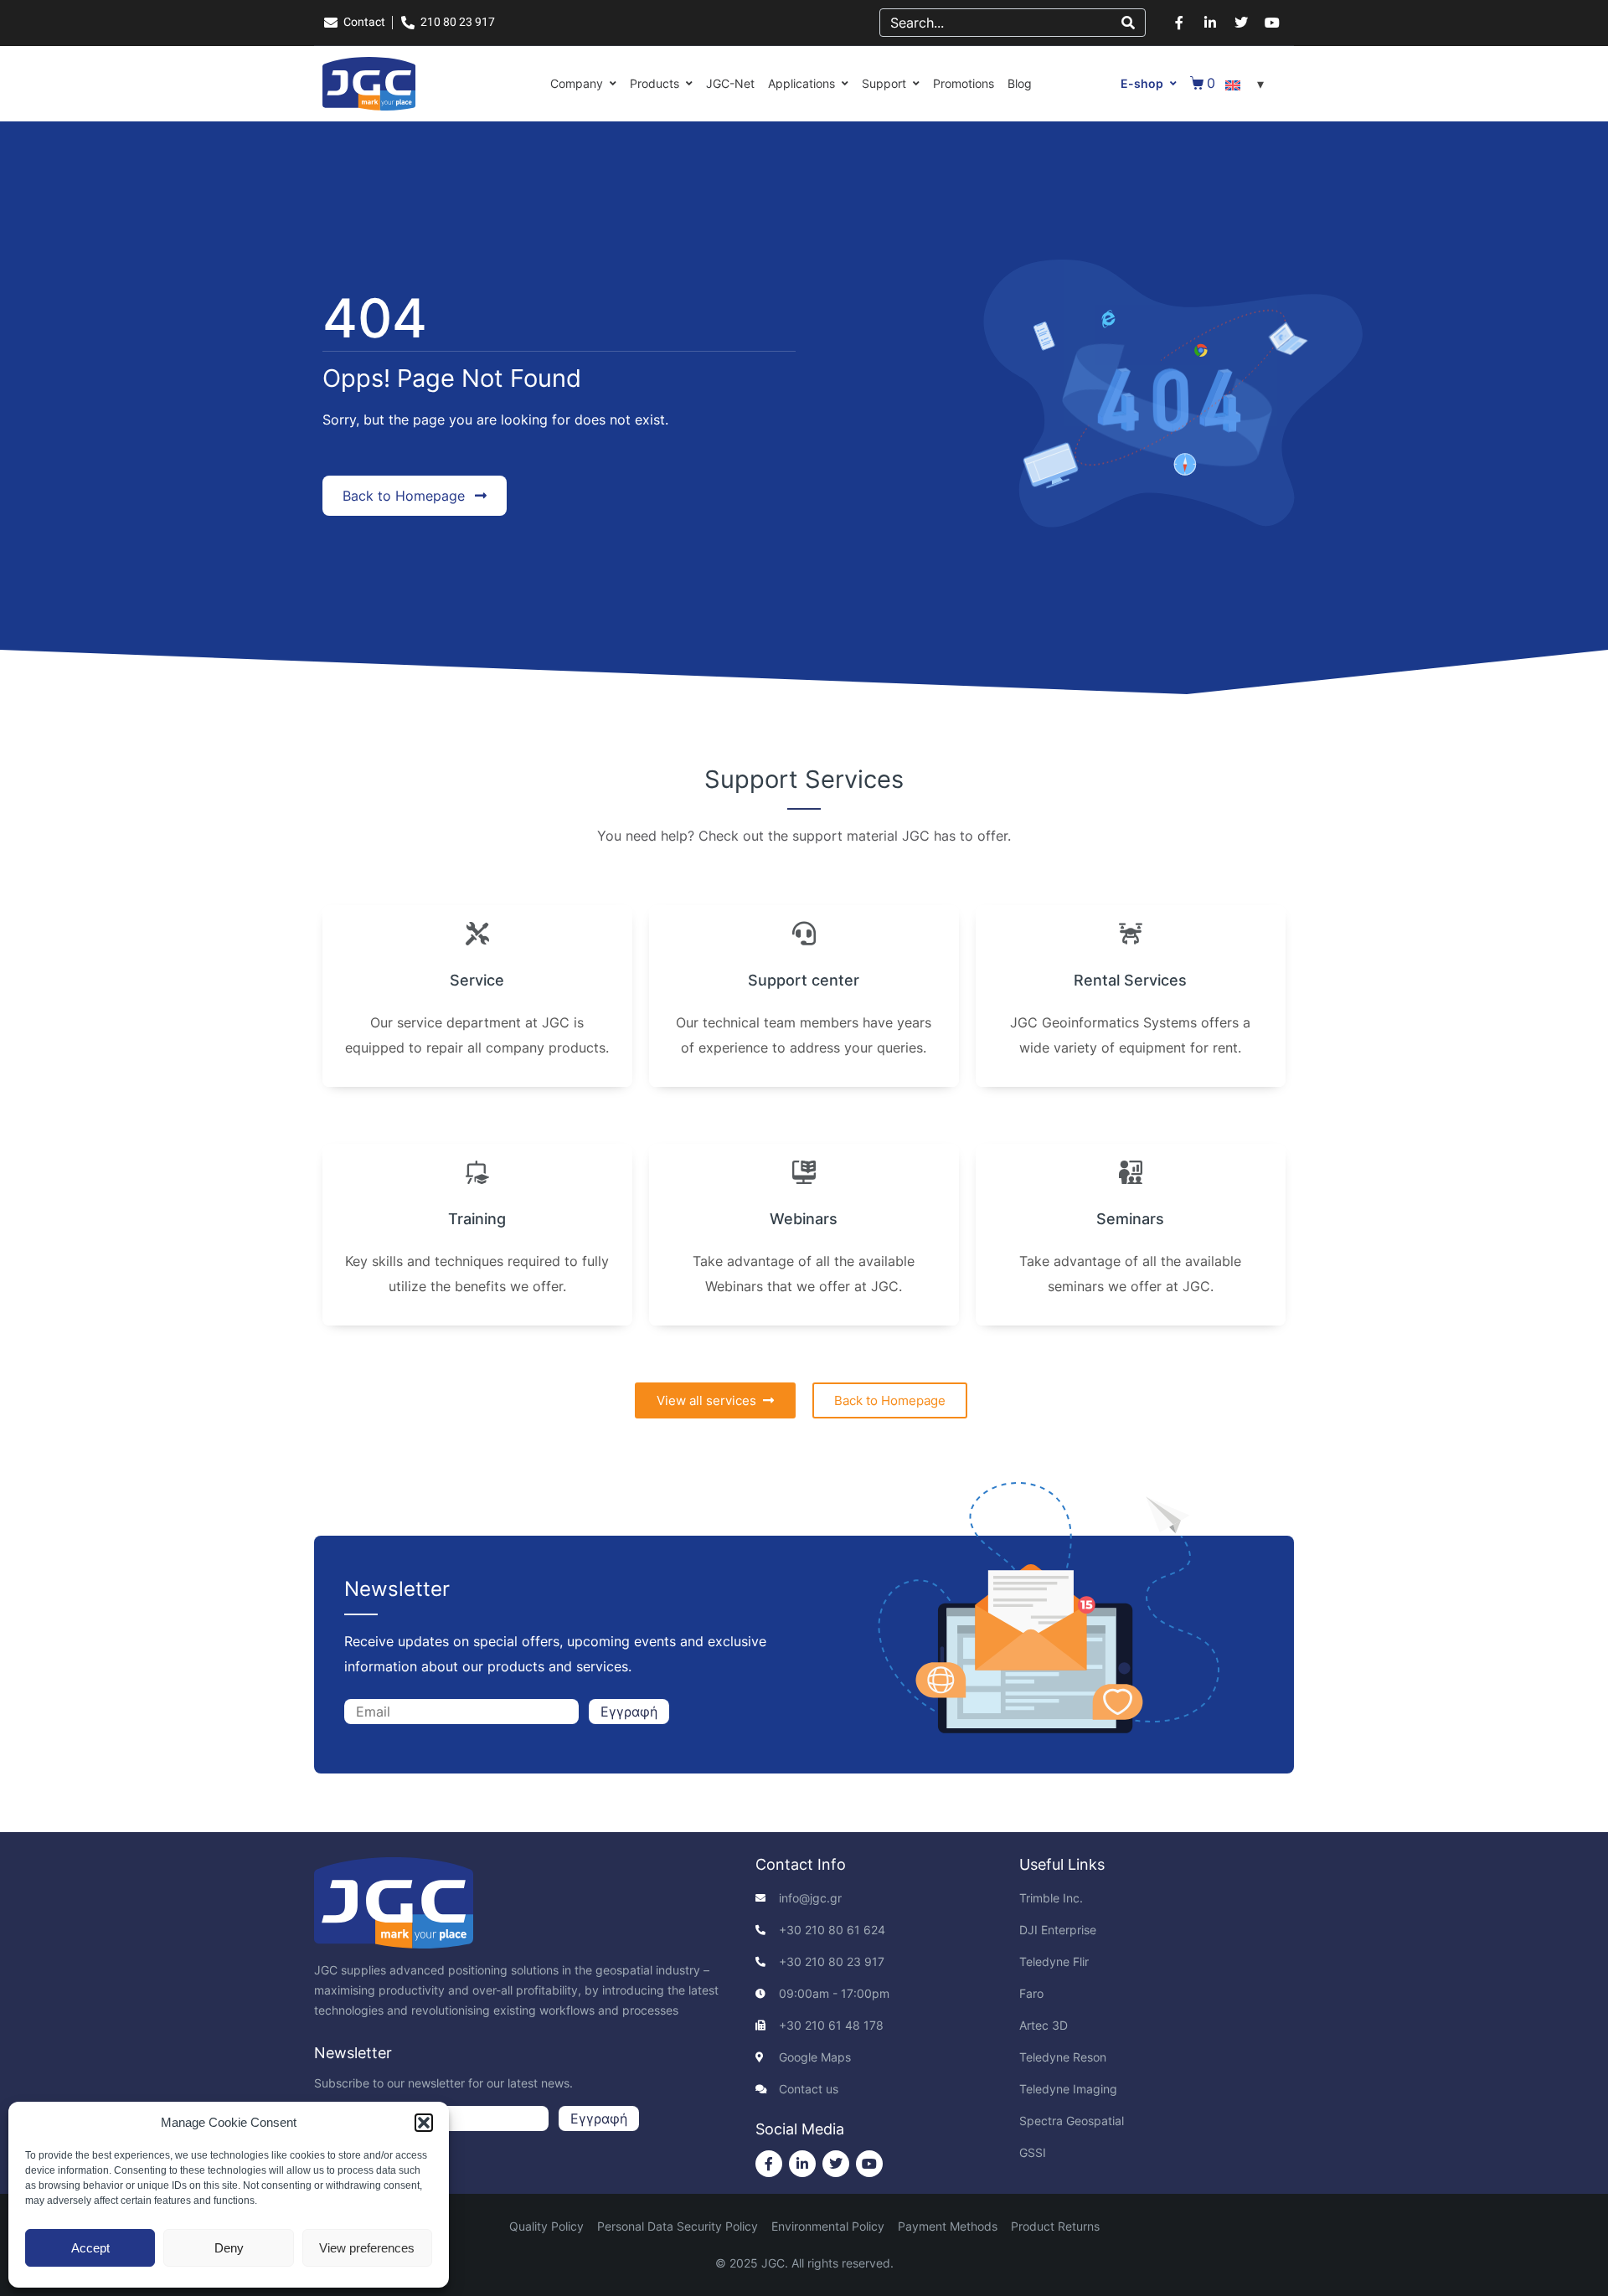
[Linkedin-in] (1210, 23)
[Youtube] (1272, 23)
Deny (229, 2248)
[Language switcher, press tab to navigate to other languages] (1247, 84)
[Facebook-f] (1179, 23)
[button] (424, 2123)
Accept (90, 2248)
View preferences (367, 2248)
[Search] (1128, 23)
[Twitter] (1241, 23)
